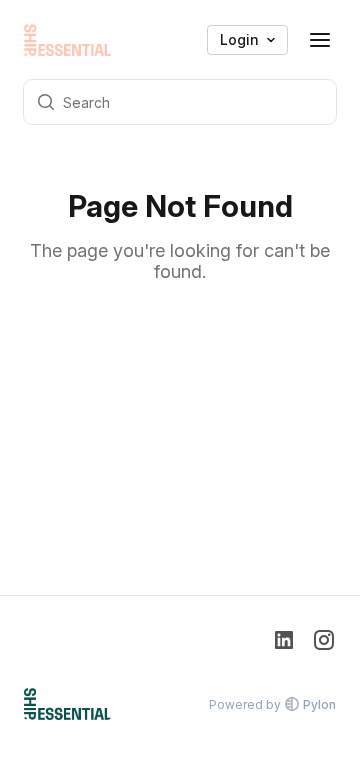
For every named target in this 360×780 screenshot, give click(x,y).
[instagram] (324, 642)
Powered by (272, 704)
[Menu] (320, 40)
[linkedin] (284, 642)
